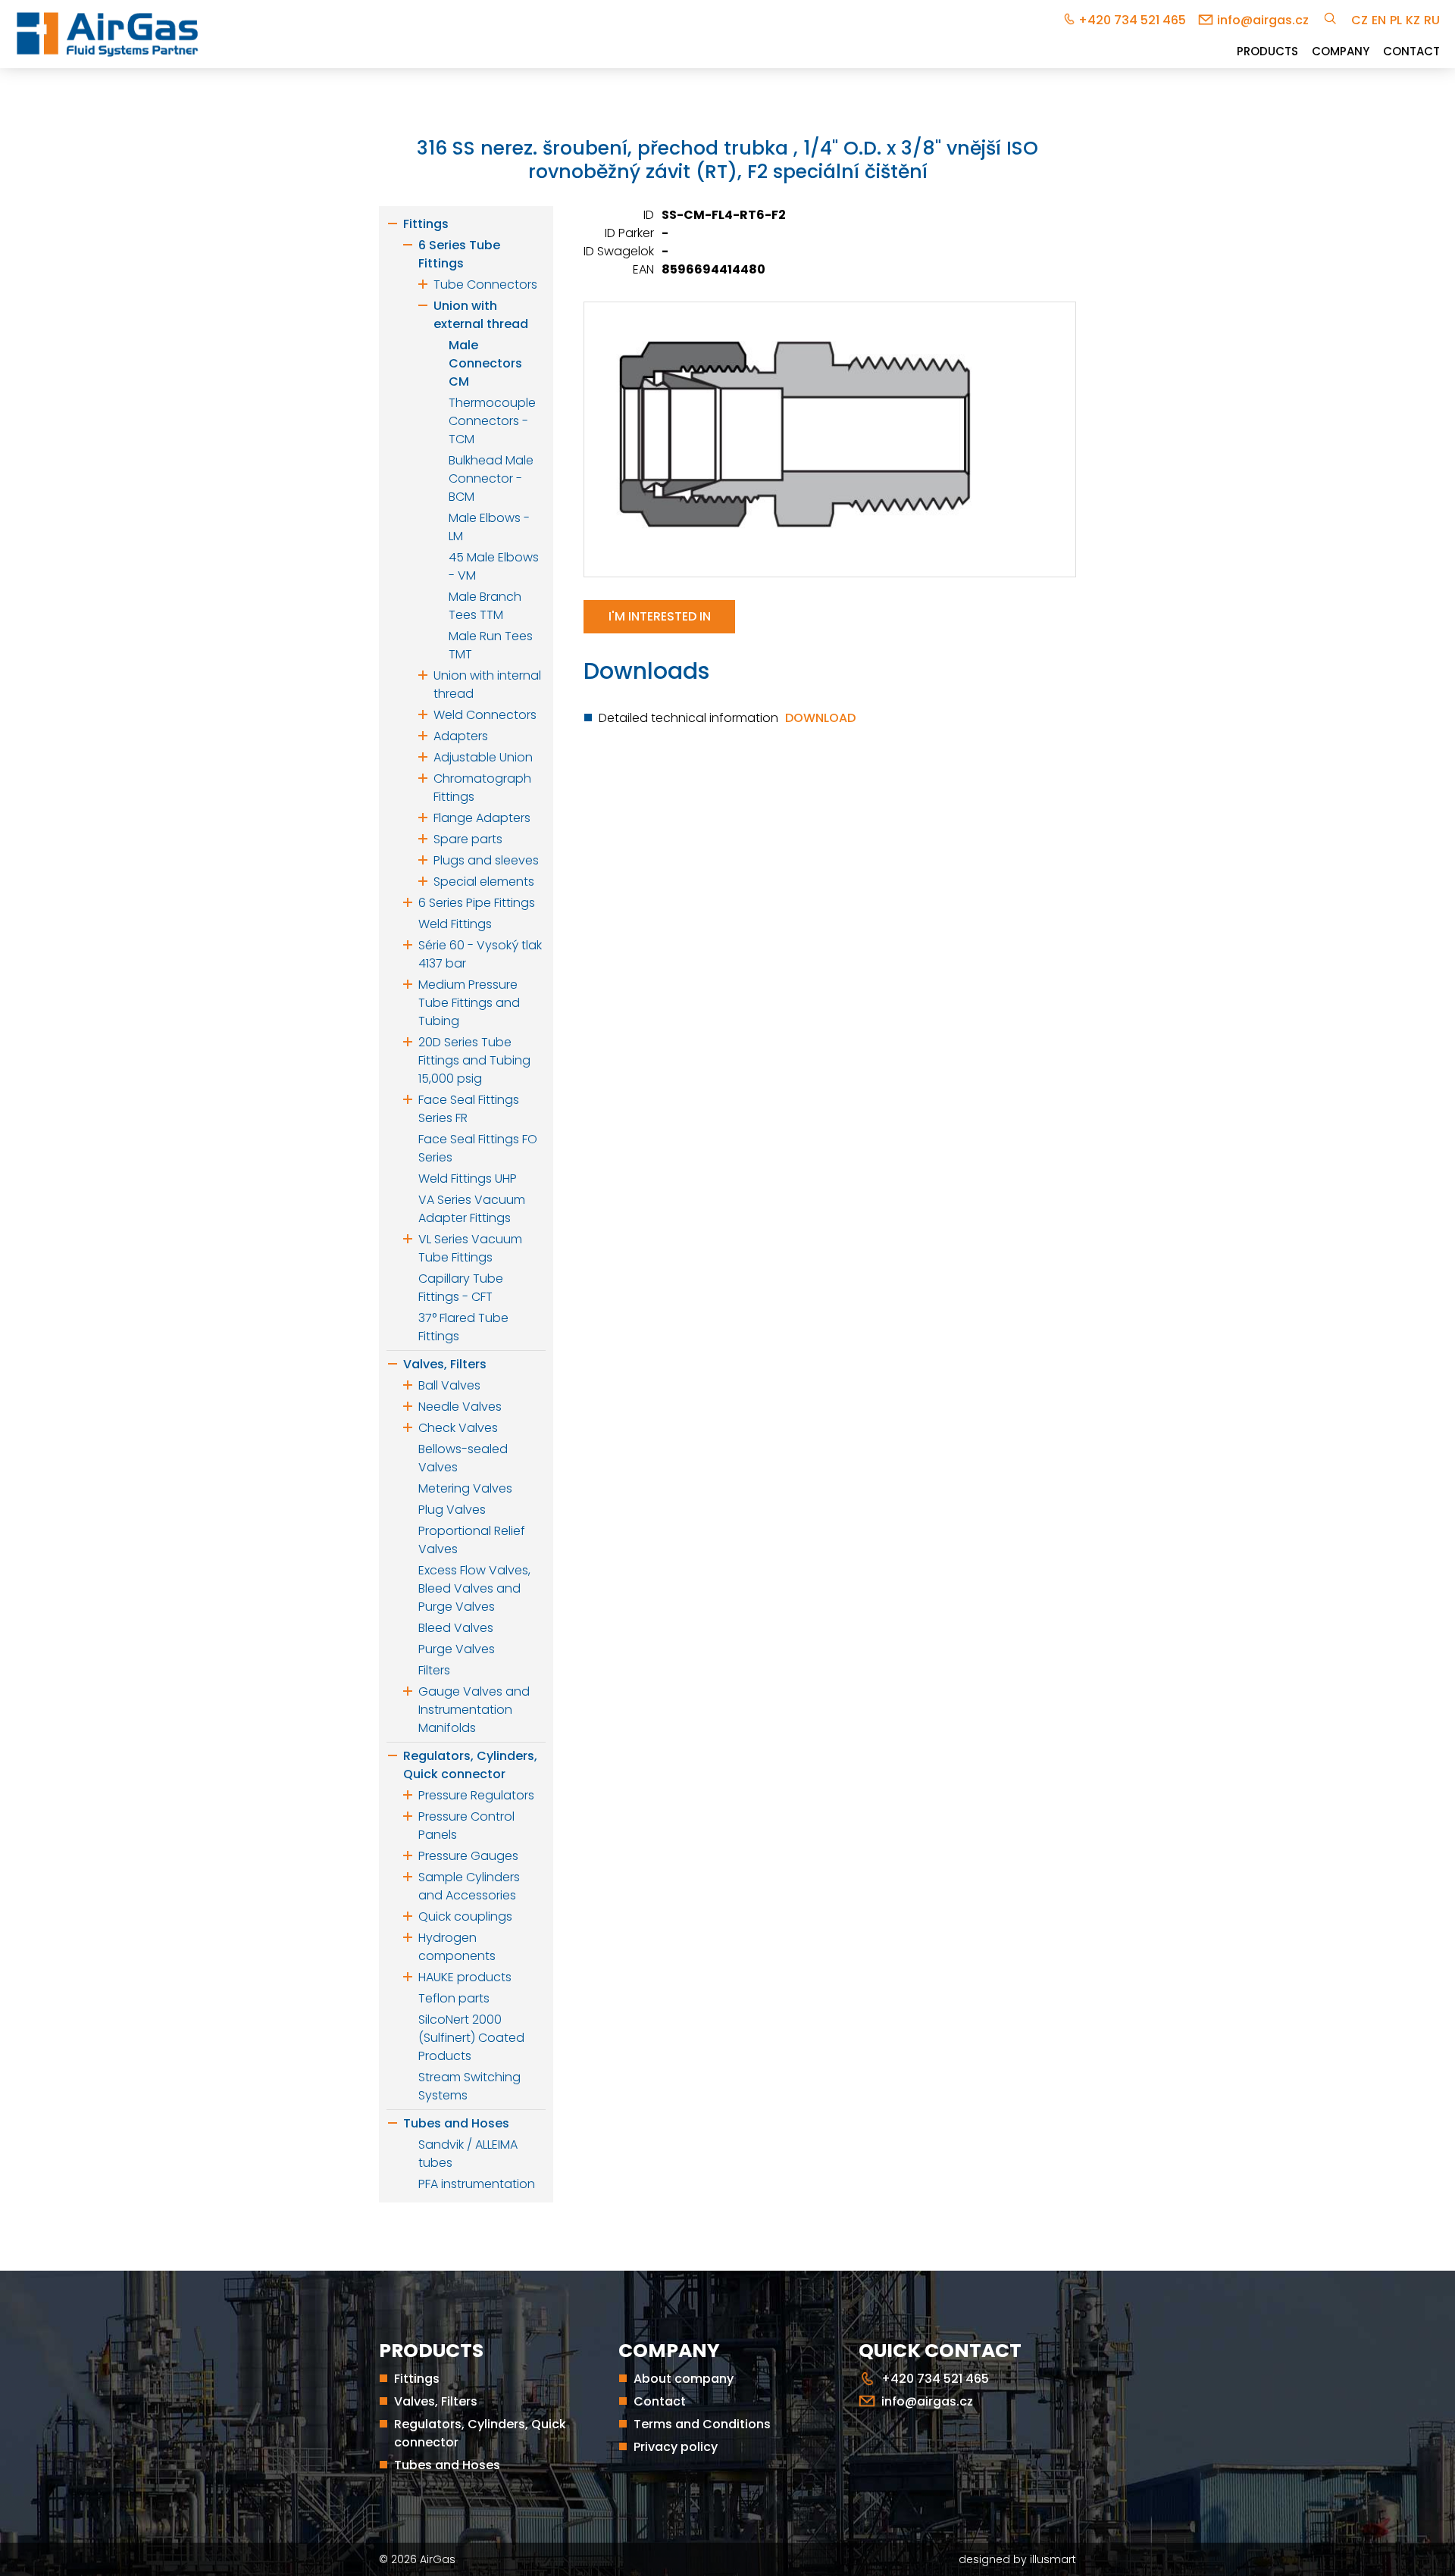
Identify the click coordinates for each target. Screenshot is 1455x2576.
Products (1267, 51)
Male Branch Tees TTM (485, 606)
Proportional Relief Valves (472, 1540)
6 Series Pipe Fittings (477, 903)
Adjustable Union (483, 757)
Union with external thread (481, 315)
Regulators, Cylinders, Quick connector (470, 1765)
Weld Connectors (485, 715)
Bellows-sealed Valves (463, 1458)
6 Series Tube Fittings (459, 254)
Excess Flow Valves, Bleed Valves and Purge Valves (474, 1588)
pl (1396, 20)
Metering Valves (465, 1488)
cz (1360, 20)
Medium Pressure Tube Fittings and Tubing (469, 1003)
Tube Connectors (485, 284)
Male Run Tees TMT (491, 645)
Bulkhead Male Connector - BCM (491, 478)
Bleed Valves (456, 1628)
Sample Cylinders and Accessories (469, 1886)
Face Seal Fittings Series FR (469, 1109)
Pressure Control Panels (466, 1826)
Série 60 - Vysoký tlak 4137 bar (480, 954)
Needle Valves (460, 1407)
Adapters (461, 736)
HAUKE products (465, 1977)
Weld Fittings (455, 924)
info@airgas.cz (1263, 20)
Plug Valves (452, 1510)
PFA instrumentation (477, 2184)
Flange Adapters (482, 818)
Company (1341, 51)
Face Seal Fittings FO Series (478, 1148)
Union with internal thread (487, 685)
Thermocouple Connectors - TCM (492, 421)
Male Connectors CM (485, 363)
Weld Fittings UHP (468, 1179)
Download (820, 718)
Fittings (426, 224)
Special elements (484, 882)
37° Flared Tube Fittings (463, 1327)
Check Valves (458, 1428)
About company (684, 2379)
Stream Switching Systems (469, 2086)
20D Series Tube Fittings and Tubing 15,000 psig (474, 1060)
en (1379, 20)
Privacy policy (676, 2447)
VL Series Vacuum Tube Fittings (470, 1248)
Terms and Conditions (702, 2424)
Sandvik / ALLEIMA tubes (468, 2154)
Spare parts (468, 839)
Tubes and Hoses (456, 2123)
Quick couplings (465, 1916)
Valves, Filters (445, 1364)
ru (1432, 20)
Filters (434, 1670)
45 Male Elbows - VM (494, 566)
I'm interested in (660, 616)
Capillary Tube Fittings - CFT (461, 1288)
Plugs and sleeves (486, 860)
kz (1413, 20)
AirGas (438, 2559)
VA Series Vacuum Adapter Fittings (472, 1209)
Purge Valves (457, 1649)
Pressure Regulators (476, 1795)
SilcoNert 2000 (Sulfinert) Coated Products (471, 2038)
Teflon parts (454, 1998)
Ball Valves (449, 1385)
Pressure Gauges (468, 1856)
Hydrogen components (457, 1947)
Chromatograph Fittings (482, 788)
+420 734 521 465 (1132, 20)
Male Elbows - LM (489, 527)
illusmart (1053, 2559)
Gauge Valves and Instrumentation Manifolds (474, 1710)
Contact (1411, 51)
